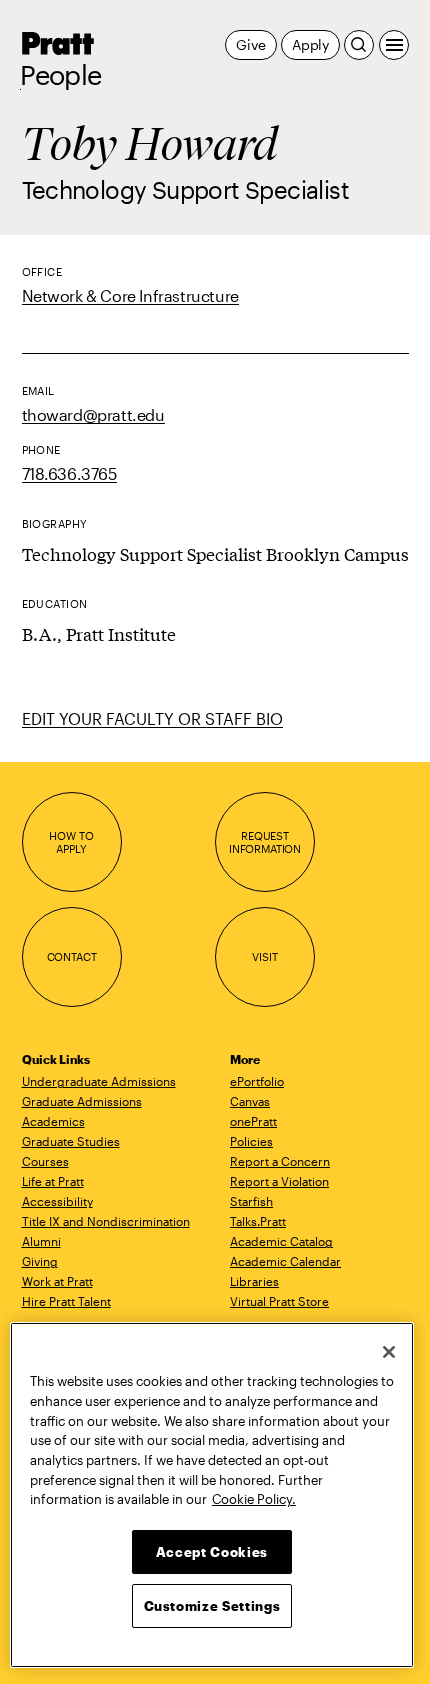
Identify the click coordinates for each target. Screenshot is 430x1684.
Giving (40, 1261)
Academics (53, 1121)
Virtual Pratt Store (279, 1301)
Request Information (265, 842)
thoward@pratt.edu (93, 414)
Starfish (251, 1201)
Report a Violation (279, 1181)
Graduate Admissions (82, 1101)
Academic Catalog (281, 1241)
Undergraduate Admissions (99, 1081)
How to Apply (71, 842)
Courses (45, 1161)
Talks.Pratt (258, 1221)
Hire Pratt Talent (66, 1301)
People (61, 75)
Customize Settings (212, 1606)
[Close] (389, 1352)
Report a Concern (280, 1161)
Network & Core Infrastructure (130, 295)
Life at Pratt (53, 1181)
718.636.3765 (69, 473)
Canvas (250, 1101)
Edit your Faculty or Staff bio (152, 718)
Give (250, 44)
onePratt (253, 1121)
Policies (251, 1141)
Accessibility (57, 1201)
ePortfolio (257, 1081)
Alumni (41, 1241)
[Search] (359, 45)
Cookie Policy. (254, 1499)
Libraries (254, 1281)
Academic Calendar (285, 1261)
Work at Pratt (57, 1281)
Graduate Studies (71, 1141)
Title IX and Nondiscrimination (106, 1221)
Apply (310, 44)
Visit (264, 956)
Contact (72, 956)
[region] (212, 1495)
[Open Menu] (394, 45)
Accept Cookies (212, 1552)
